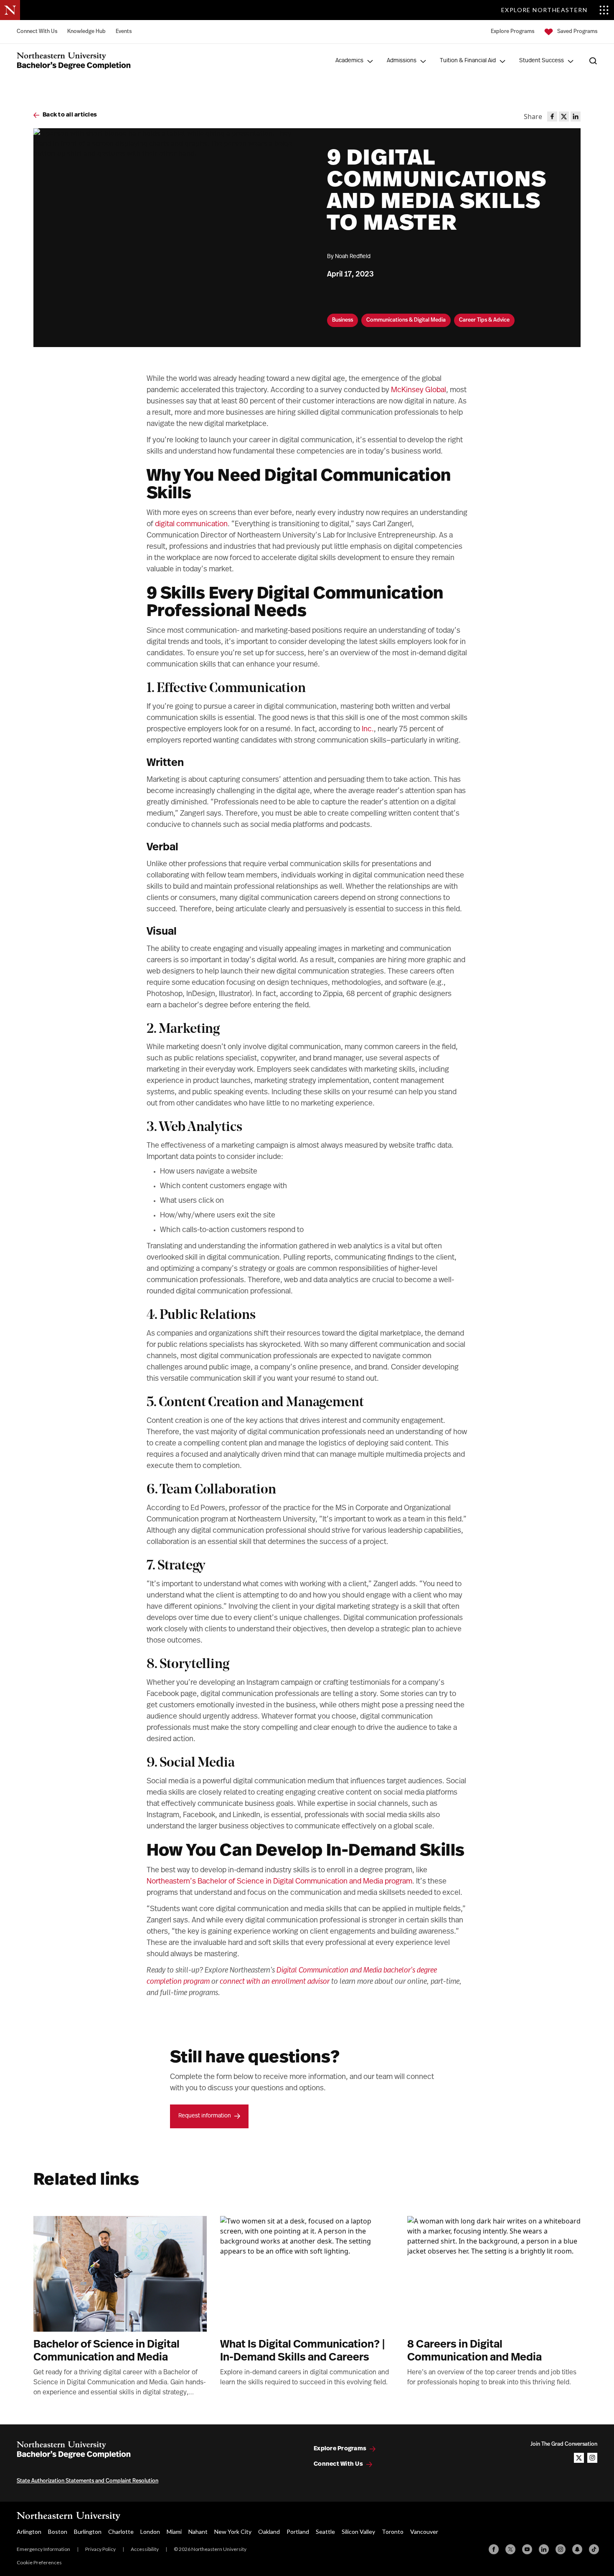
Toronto (393, 2532)
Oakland (269, 2532)
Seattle (325, 2532)
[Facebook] (494, 2549)
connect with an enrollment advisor (275, 1982)
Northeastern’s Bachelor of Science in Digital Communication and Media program (279, 1882)
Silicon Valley (358, 2532)
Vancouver (424, 2532)
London (150, 2532)
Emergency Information (43, 2549)
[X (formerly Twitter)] (510, 2549)
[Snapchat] (577, 2549)
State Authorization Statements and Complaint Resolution (88, 2481)
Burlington (88, 2532)
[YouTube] (527, 2549)
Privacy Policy (100, 2549)
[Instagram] (561, 2549)
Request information (205, 2116)
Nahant (198, 2532)
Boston (58, 2532)
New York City (233, 2532)
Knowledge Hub (86, 32)
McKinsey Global (419, 390)
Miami (174, 2532)
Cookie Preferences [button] (39, 2562)
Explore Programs (513, 32)
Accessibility (145, 2549)
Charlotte (121, 2532)
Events (124, 32)
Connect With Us (37, 32)
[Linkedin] (544, 2549)
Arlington (29, 2532)
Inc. (368, 730)
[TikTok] (594, 2549)
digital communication (191, 525)
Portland (298, 2532)
